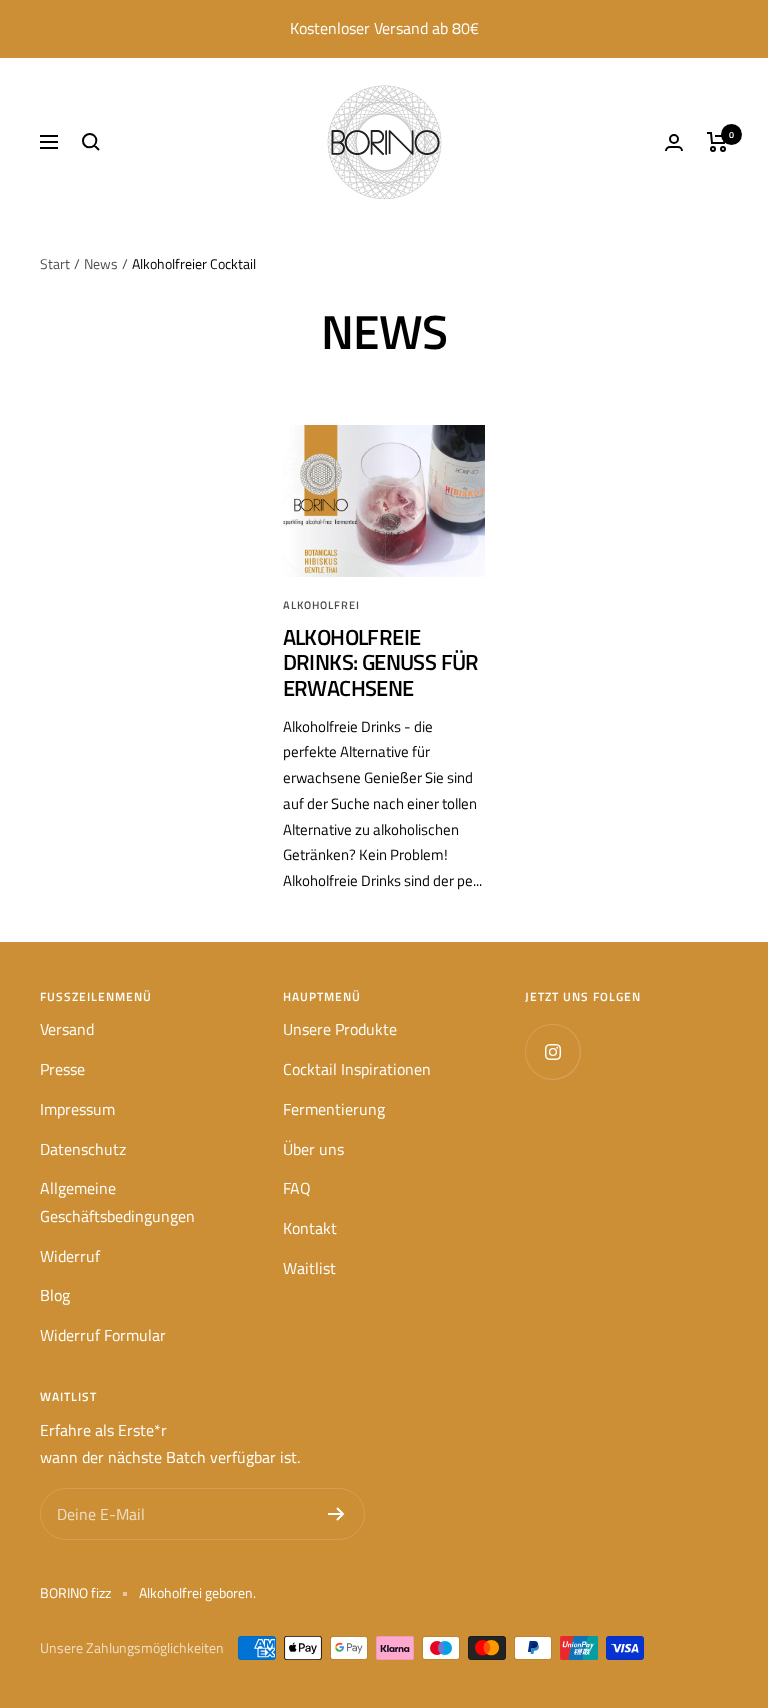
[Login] (674, 142)
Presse (62, 1069)
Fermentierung (334, 1109)
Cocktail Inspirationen (357, 1069)
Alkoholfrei (321, 605)
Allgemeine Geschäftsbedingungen (117, 1202)
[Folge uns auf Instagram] (552, 1051)
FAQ (297, 1188)
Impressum (77, 1109)
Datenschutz (83, 1149)
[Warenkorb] (717, 142)
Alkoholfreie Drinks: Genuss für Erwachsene (381, 662)
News (101, 263)
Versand (67, 1029)
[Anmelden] (336, 1514)
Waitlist (309, 1268)
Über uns (313, 1149)
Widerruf (70, 1256)
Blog (55, 1295)
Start (55, 263)
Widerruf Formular (103, 1335)
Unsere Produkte (340, 1029)
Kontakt (310, 1228)
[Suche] (91, 142)
